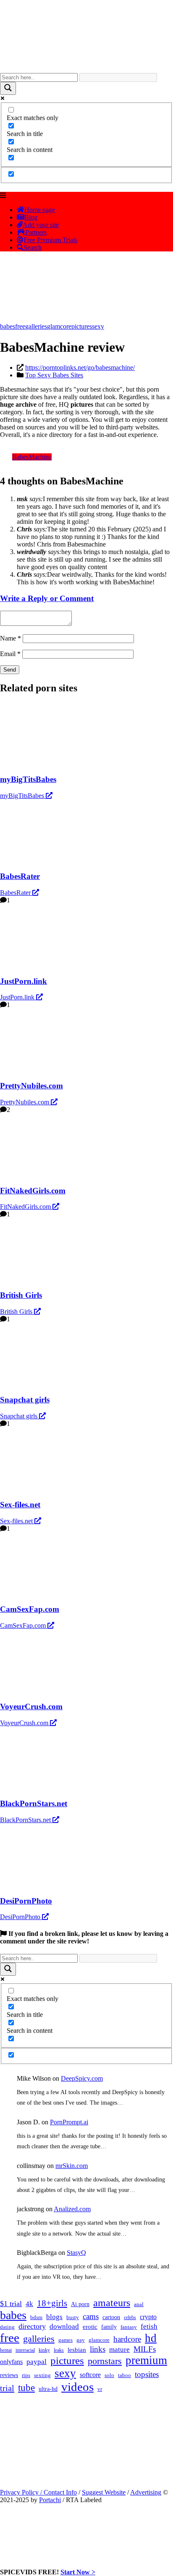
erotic (90, 2327)
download (64, 2326)
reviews (9, 2375)
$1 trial (11, 2304)
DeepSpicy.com (82, 2078)
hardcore (127, 2339)
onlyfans (11, 2362)
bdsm (36, 2317)
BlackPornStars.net (26, 1820)
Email (10, 654)
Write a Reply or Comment (47, 598)
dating (7, 2327)
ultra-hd (48, 2389)
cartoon (111, 2317)
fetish (149, 2326)
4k (29, 2304)
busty (73, 2317)
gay (81, 2340)
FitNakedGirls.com (26, 1207)
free (20, 326)
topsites (147, 2374)
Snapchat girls (20, 1416)
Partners (36, 232)
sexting (42, 2375)
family (109, 2327)
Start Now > (78, 2572)
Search (33, 247)
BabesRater (16, 893)
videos (77, 2387)
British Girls (17, 1312)
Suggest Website (104, 2492)
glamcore (59, 326)
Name (10, 638)
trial (7, 2388)
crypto (148, 2317)
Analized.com (72, 2209)
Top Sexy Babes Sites (54, 375)
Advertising (146, 2492)
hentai (6, 2350)
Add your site (41, 225)
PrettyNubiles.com (25, 1102)
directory (32, 2326)
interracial (25, 2350)
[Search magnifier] (8, 88)
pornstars (105, 2361)
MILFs (145, 2349)
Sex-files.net (17, 1521)
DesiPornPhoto (21, 1917)
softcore (90, 2375)
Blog (31, 217)
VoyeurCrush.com (25, 1723)
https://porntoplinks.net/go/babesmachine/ (80, 367)
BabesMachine (32, 457)
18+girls (52, 2303)
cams (91, 2316)
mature (119, 2350)
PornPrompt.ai (69, 2122)
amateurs (112, 2303)
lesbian (77, 2350)
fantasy (129, 2327)
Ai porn (80, 2304)
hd (151, 2338)
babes (8, 326)
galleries (36, 326)
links (98, 2349)
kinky (44, 2350)
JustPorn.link (18, 997)
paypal (37, 2362)
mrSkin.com (72, 2166)
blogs (54, 2317)
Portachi (50, 2500)
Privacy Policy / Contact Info (38, 2492)
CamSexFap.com (24, 1625)
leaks (59, 2350)
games (66, 2340)
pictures (82, 326)
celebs (130, 2317)
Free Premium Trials (50, 240)
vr (100, 2389)
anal (139, 2304)
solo (109, 2375)
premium (146, 2360)
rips (26, 2375)
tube (26, 2388)
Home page (40, 210)
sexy (98, 326)
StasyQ (76, 2253)
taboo (125, 2375)
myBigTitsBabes (23, 796)
